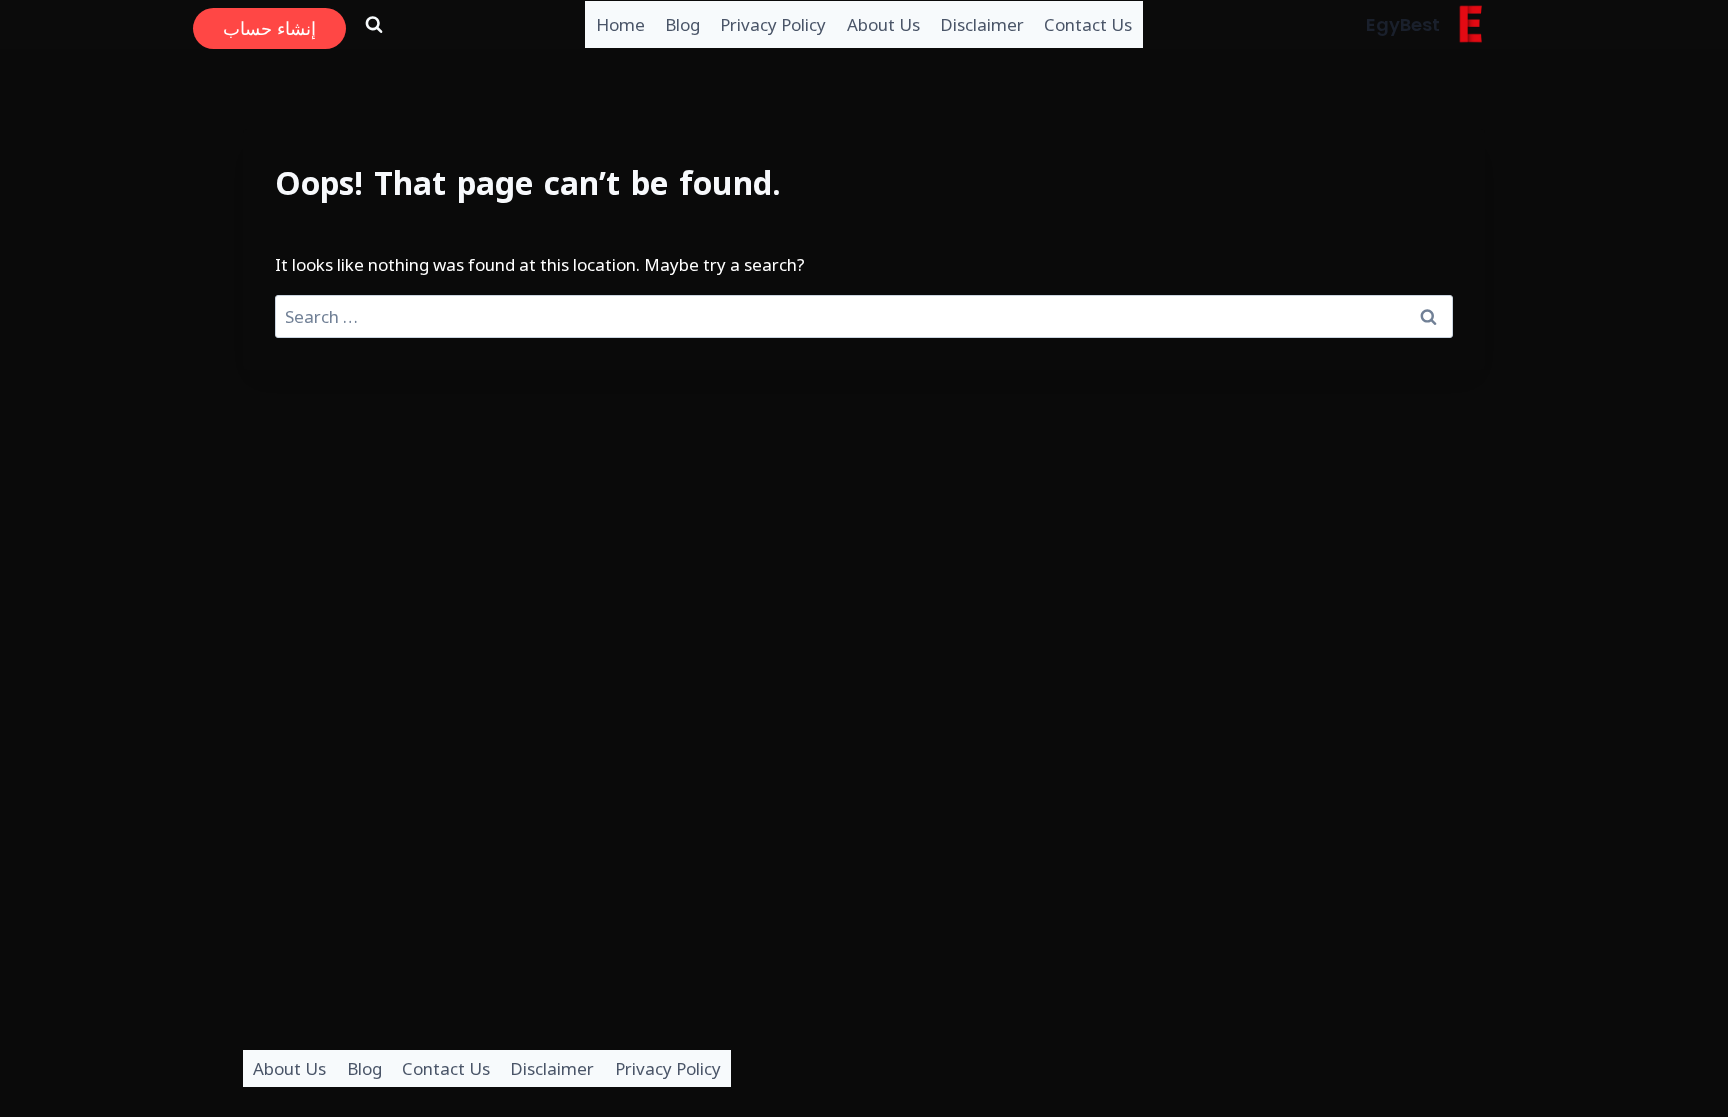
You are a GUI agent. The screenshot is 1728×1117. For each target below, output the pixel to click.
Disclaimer (982, 24)
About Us (883, 24)
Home (620, 24)
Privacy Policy (773, 24)
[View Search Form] (374, 24)
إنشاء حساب (269, 28)
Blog (682, 24)
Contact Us (1088, 24)
